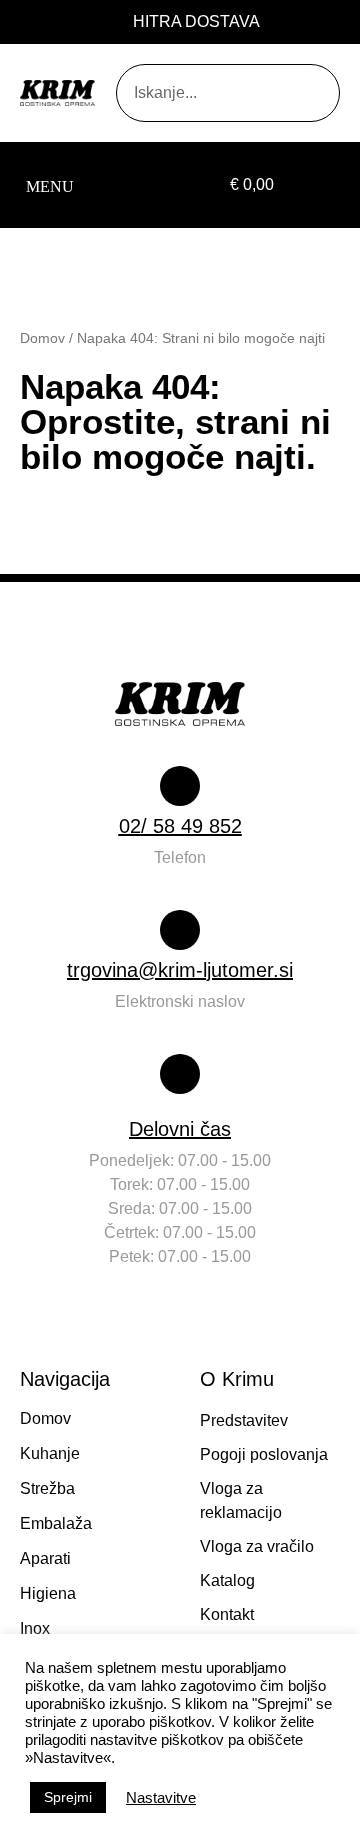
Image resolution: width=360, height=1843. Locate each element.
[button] (49, 185)
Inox (35, 1628)
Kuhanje (50, 1453)
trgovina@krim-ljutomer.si (180, 970)
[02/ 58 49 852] (180, 786)
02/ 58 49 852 (180, 826)
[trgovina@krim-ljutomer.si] (180, 930)
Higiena (48, 1593)
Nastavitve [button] (161, 1798)
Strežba (47, 1488)
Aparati (45, 1558)
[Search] (286, 93)
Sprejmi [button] (68, 1797)
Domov (42, 338)
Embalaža (56, 1523)
